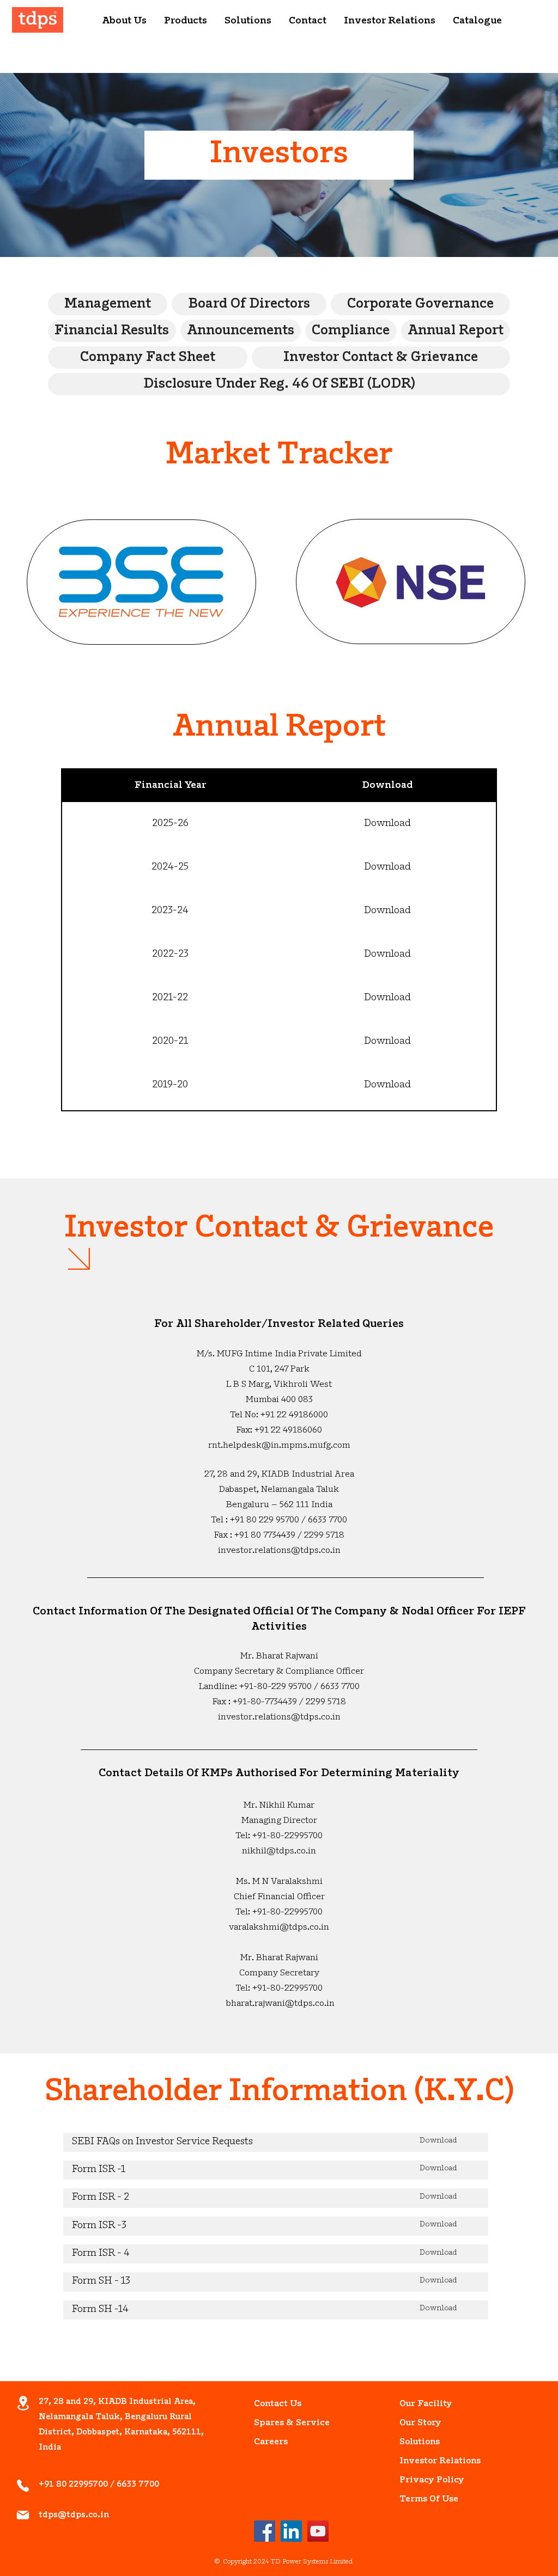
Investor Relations (424, 2461)
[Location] (23, 2403)
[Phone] (23, 2486)
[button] (124, 22)
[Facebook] (265, 2531)
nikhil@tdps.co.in (279, 1851)
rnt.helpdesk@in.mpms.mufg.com (279, 1446)
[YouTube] (318, 2531)
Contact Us (278, 2404)
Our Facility (424, 2404)
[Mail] (23, 2515)
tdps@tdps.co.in (74, 2515)
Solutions (420, 2442)
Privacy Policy (424, 2480)
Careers (271, 2442)
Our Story (420, 2423)
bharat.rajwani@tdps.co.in (280, 2004)
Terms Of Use (424, 2499)
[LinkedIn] (291, 2531)
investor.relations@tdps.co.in (279, 1551)
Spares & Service (279, 2423)
